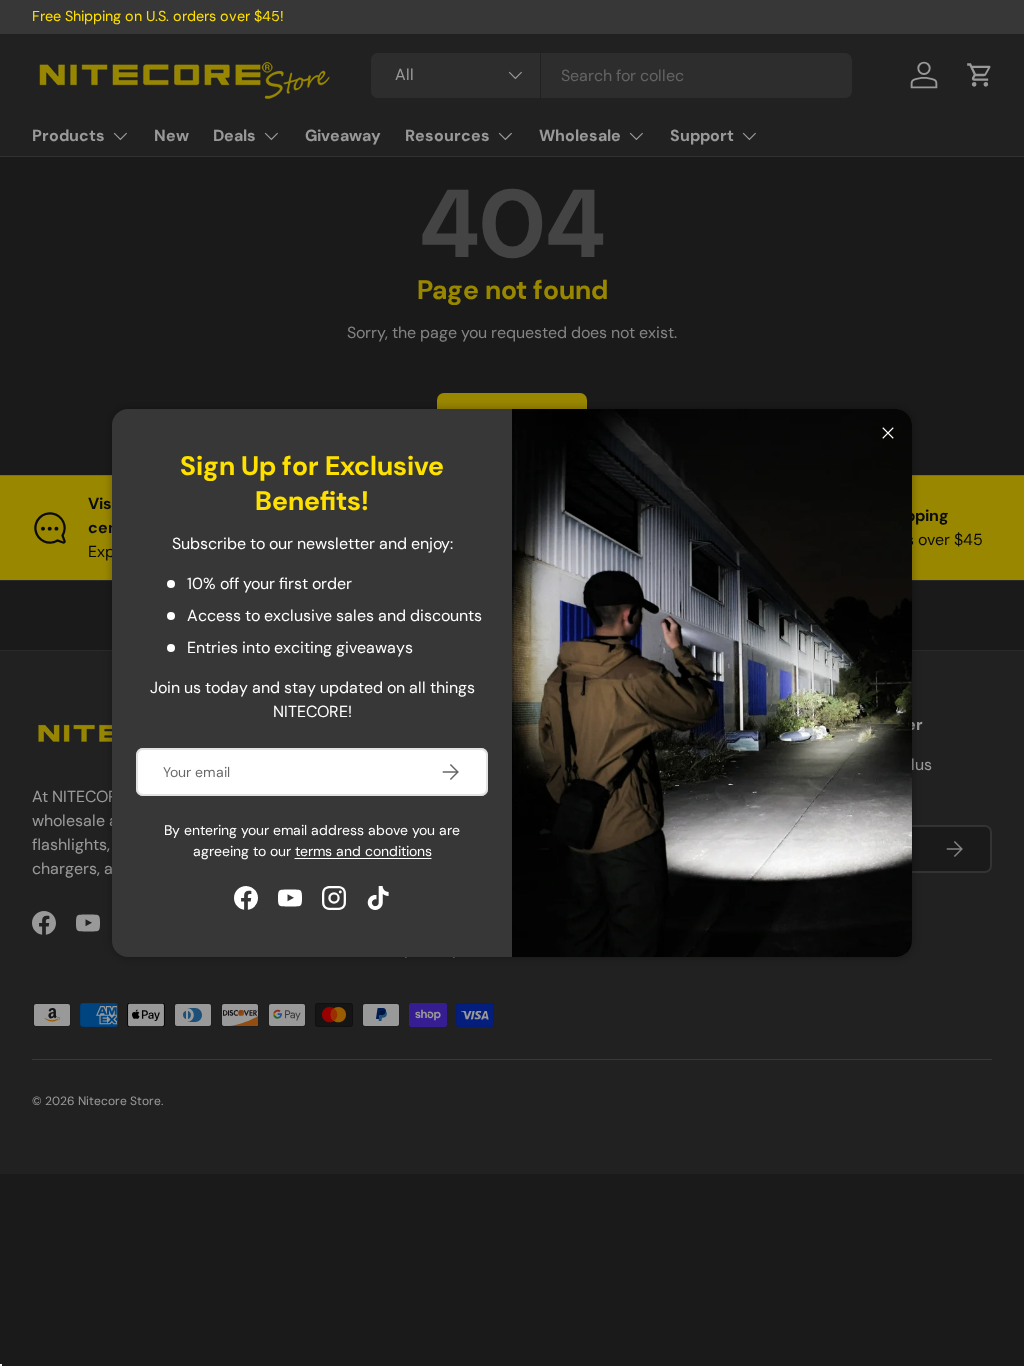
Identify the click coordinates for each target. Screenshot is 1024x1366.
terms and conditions (363, 851)
